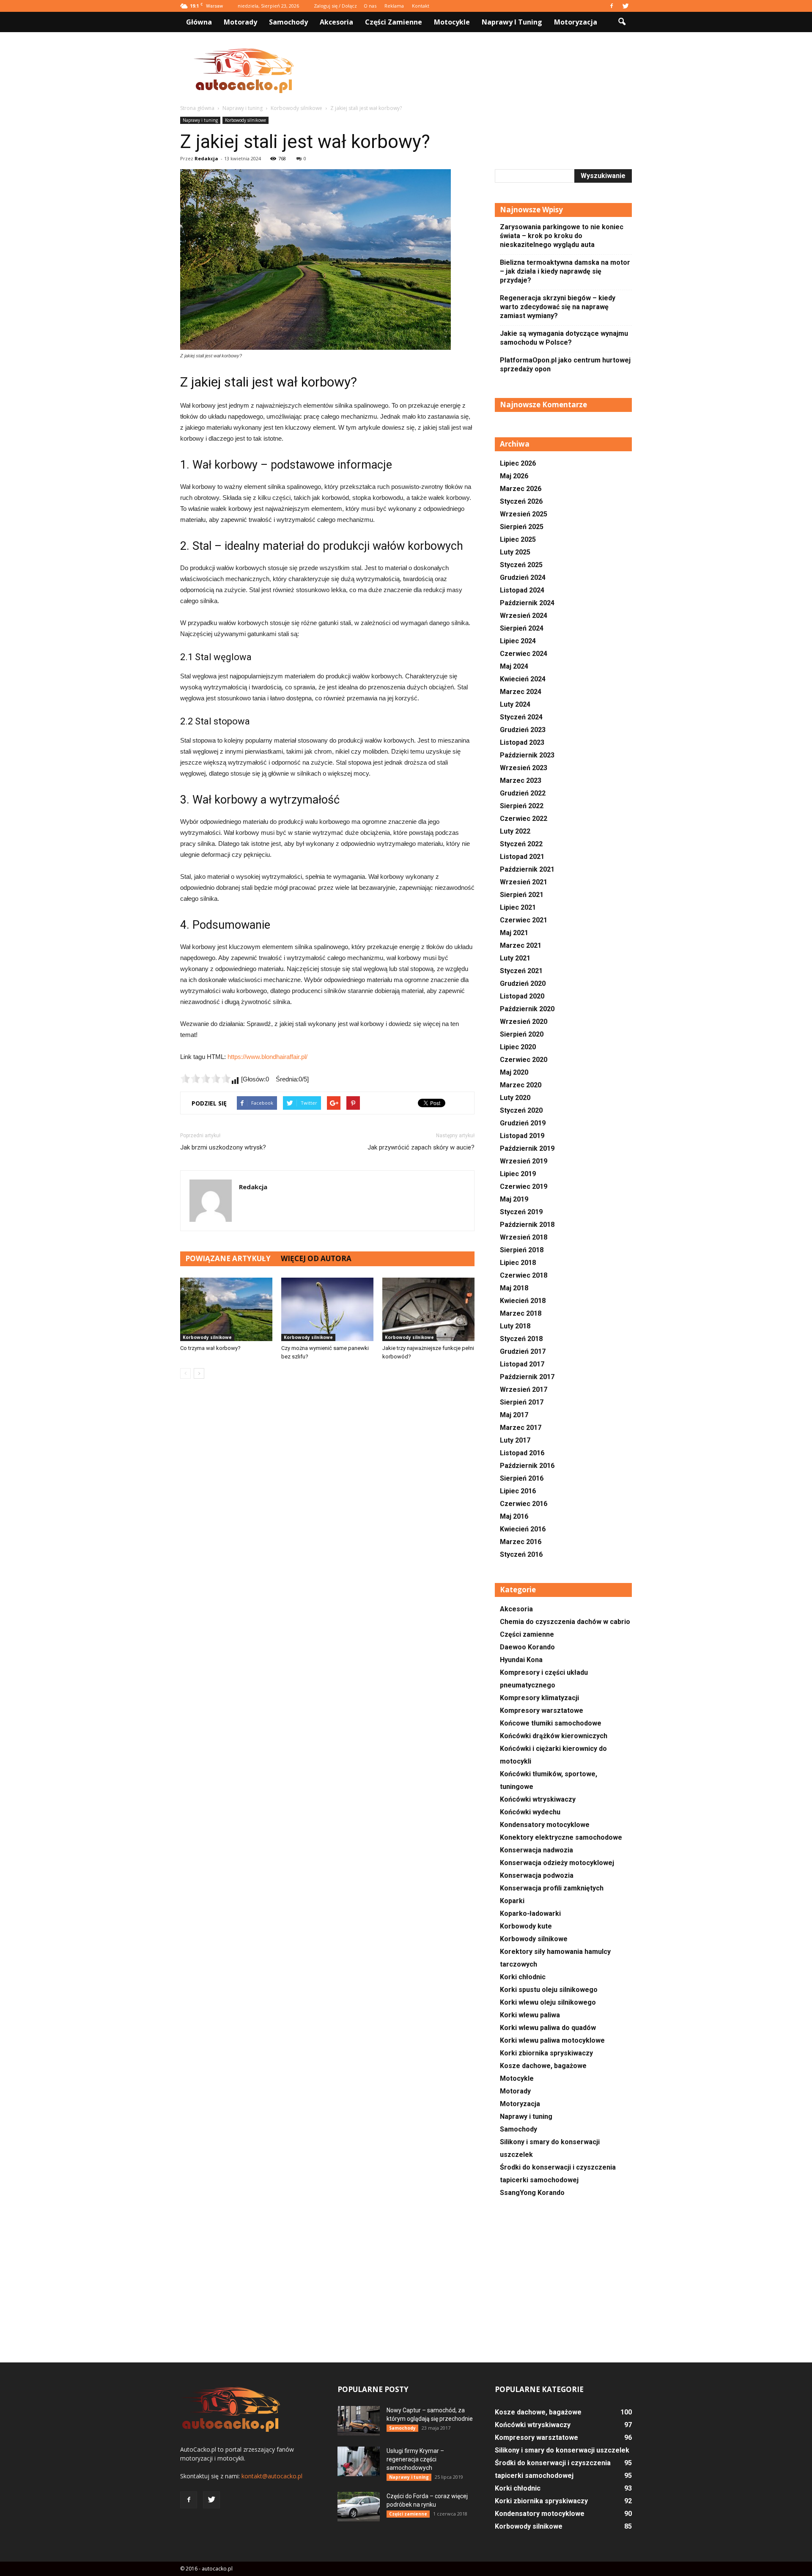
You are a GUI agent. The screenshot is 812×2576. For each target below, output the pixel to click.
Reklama (394, 6)
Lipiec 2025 (518, 539)
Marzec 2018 (521, 1313)
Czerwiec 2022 (524, 819)
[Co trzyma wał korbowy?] (226, 1309)
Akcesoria (336, 22)
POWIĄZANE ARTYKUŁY (228, 1258)
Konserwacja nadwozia (536, 1850)
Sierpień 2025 (522, 527)
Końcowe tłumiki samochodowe (551, 1723)
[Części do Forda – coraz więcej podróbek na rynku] (359, 2507)
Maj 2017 (514, 1415)
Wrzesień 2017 (524, 1390)
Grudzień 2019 (523, 1123)
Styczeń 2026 (521, 501)
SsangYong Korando (532, 2193)
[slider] (206, 1078)
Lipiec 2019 (518, 1174)
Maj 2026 (514, 476)
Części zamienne (394, 22)
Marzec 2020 (521, 1085)
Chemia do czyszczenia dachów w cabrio (565, 1622)
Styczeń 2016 (521, 1554)
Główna (199, 22)
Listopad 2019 (522, 1136)
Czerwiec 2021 (524, 920)
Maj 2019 (514, 1199)
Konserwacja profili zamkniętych (552, 1888)
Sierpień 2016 (522, 1478)
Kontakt (421, 6)
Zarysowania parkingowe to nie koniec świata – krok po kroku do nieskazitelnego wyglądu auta (562, 236)
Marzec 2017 (521, 1428)
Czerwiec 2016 (524, 1504)
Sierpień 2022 (522, 806)
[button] (622, 22)
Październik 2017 (527, 1377)
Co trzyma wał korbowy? (210, 1348)
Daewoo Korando (527, 1647)
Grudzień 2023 (523, 730)
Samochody (288, 22)
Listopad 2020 (522, 996)
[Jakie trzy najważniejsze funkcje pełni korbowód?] (428, 1309)
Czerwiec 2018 (524, 1275)
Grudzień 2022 (523, 793)
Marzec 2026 (521, 489)
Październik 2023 (527, 755)
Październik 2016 (527, 1466)
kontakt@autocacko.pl (272, 2476)
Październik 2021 (527, 869)
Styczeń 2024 (521, 717)
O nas (370, 6)
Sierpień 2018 (522, 1250)
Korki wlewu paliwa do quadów (548, 2028)
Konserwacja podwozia (537, 1875)
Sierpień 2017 (522, 1402)
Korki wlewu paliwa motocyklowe (552, 2040)
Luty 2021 (515, 958)
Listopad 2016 (522, 1453)
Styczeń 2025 (521, 565)
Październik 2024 (527, 603)
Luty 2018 (515, 1326)
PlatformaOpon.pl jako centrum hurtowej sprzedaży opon (565, 365)
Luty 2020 (515, 1098)
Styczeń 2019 (521, 1212)
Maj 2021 (514, 933)
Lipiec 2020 (518, 1047)
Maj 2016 (514, 1516)
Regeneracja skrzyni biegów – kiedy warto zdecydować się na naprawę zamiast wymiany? (558, 307)
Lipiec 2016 (518, 1491)
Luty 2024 (515, 704)
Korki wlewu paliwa (530, 2015)
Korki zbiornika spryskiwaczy (546, 2053)
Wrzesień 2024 (524, 616)
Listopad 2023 (522, 742)
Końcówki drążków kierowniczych (554, 1736)
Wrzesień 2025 (524, 514)
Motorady (240, 22)
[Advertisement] (478, 71)
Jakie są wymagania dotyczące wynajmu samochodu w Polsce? (564, 338)
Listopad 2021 (522, 857)
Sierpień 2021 (522, 895)
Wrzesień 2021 (524, 882)
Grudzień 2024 (523, 577)
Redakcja (206, 158)
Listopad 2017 (522, 1364)
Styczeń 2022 (521, 844)
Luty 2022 (515, 831)
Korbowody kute (526, 1926)
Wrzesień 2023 (524, 768)
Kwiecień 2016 (523, 1529)
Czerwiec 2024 (524, 654)
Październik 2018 (527, 1225)
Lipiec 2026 (518, 463)
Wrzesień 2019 (524, 1161)
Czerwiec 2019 (524, 1186)
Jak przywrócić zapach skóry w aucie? (421, 1147)
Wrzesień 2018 (524, 1237)
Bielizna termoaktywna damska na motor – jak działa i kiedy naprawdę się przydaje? (565, 271)
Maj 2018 (514, 1288)
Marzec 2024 (521, 692)
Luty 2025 (515, 552)
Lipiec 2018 (518, 1263)
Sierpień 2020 (522, 1034)
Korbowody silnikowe (246, 120)
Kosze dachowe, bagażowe (543, 2066)
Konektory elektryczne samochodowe (561, 1837)
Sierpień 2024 (522, 628)
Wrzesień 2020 (524, 1022)
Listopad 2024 (522, 590)
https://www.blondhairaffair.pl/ (267, 1057)
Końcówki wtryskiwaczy (538, 1799)
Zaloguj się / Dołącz (335, 6)
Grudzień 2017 (523, 1351)
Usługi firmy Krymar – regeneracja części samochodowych (415, 2459)
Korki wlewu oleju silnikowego (548, 2002)
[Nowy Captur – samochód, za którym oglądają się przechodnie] (359, 2421)
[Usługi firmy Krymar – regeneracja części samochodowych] (359, 2461)
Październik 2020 (527, 1009)
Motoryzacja (576, 22)
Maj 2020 (514, 1072)
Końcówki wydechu (530, 1812)
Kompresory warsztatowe (542, 1710)
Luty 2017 (515, 1440)
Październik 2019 (527, 1148)
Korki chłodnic (523, 1977)
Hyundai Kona (521, 1660)
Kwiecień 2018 (523, 1301)
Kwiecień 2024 (523, 679)
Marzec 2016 (521, 1542)
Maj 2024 (514, 666)
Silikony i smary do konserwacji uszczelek (562, 2450)
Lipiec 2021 (518, 907)
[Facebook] (612, 6)
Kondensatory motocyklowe (545, 1825)
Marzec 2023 (521, 780)
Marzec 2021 (521, 945)
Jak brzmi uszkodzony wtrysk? (223, 1147)
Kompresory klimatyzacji (539, 1698)
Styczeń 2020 (521, 1110)
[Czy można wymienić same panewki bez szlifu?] (327, 1309)
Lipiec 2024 (518, 641)
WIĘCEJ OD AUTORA (316, 1258)
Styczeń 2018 (521, 1339)
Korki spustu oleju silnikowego (549, 1990)
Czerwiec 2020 (524, 1060)
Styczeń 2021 (521, 971)
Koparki (512, 1901)
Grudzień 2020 (523, 983)
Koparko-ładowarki (530, 1913)
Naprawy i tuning (512, 22)
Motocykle (452, 22)
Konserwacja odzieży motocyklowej (557, 1863)
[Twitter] (625, 6)
